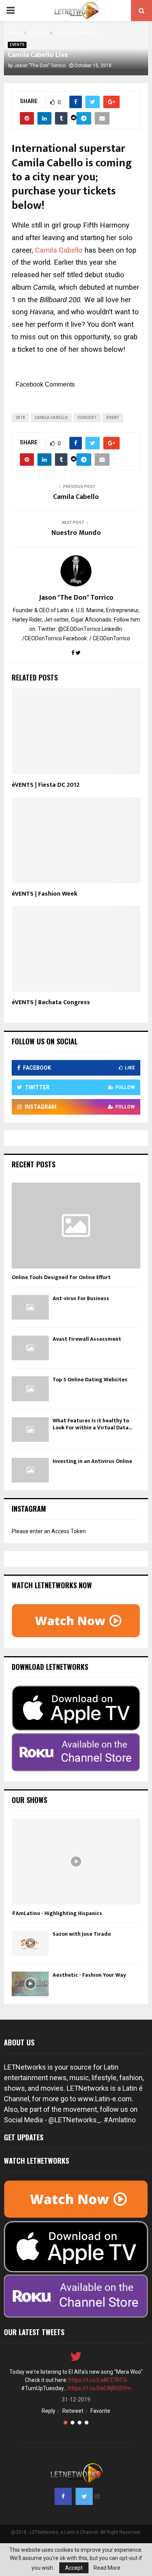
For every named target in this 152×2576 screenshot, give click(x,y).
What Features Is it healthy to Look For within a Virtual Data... (92, 1424)
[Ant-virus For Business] (30, 1307)
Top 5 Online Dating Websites (90, 1380)
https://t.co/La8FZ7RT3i (98, 2380)
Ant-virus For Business (81, 1298)
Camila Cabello (59, 250)
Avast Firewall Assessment (87, 1339)
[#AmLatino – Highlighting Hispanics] (76, 1862)
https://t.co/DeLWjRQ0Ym (100, 2388)
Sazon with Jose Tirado (82, 1934)
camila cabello (51, 418)
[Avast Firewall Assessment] (30, 1348)
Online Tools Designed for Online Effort (61, 1277)
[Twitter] (84, 2496)
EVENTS (17, 45)
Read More (107, 2568)
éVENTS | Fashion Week (45, 894)
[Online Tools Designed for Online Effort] (76, 1226)
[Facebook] (63, 2496)
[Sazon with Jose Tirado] (30, 1943)
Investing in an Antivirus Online (92, 1461)
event (113, 418)
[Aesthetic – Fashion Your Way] (30, 1984)
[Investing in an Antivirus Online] (30, 1470)
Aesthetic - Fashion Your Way (89, 1975)
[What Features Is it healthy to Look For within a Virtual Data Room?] (30, 1430)
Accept (74, 2568)
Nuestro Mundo (76, 533)
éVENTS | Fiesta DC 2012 (46, 785)
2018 (20, 418)
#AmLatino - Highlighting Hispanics (57, 1913)
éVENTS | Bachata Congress (51, 1002)
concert (87, 418)
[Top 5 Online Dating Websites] (30, 1389)
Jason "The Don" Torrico (40, 66)
